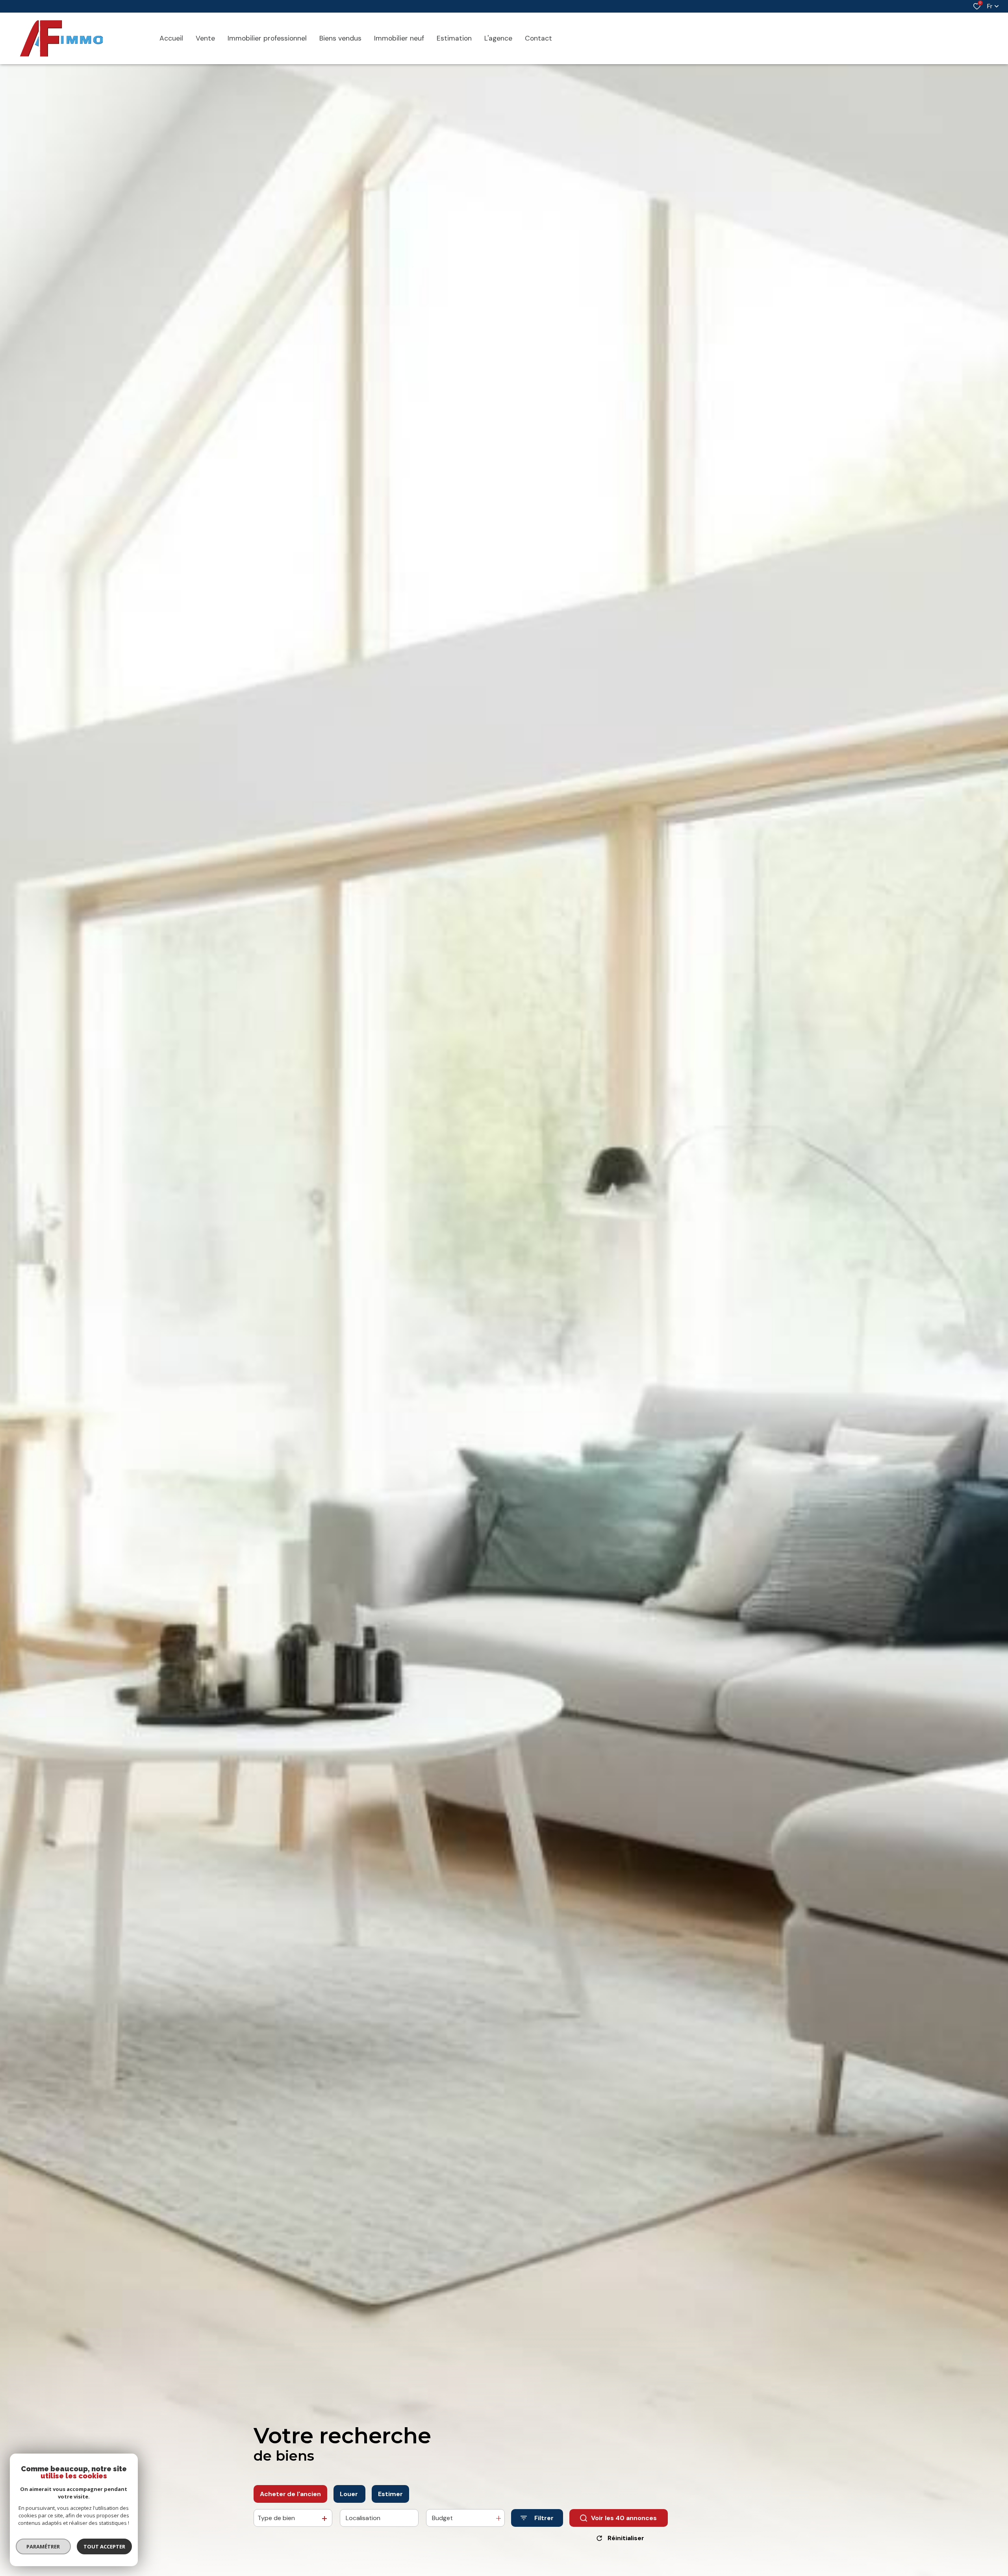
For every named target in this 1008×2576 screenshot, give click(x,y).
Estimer (390, 2494)
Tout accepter (104, 2546)
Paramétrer (44, 2546)
